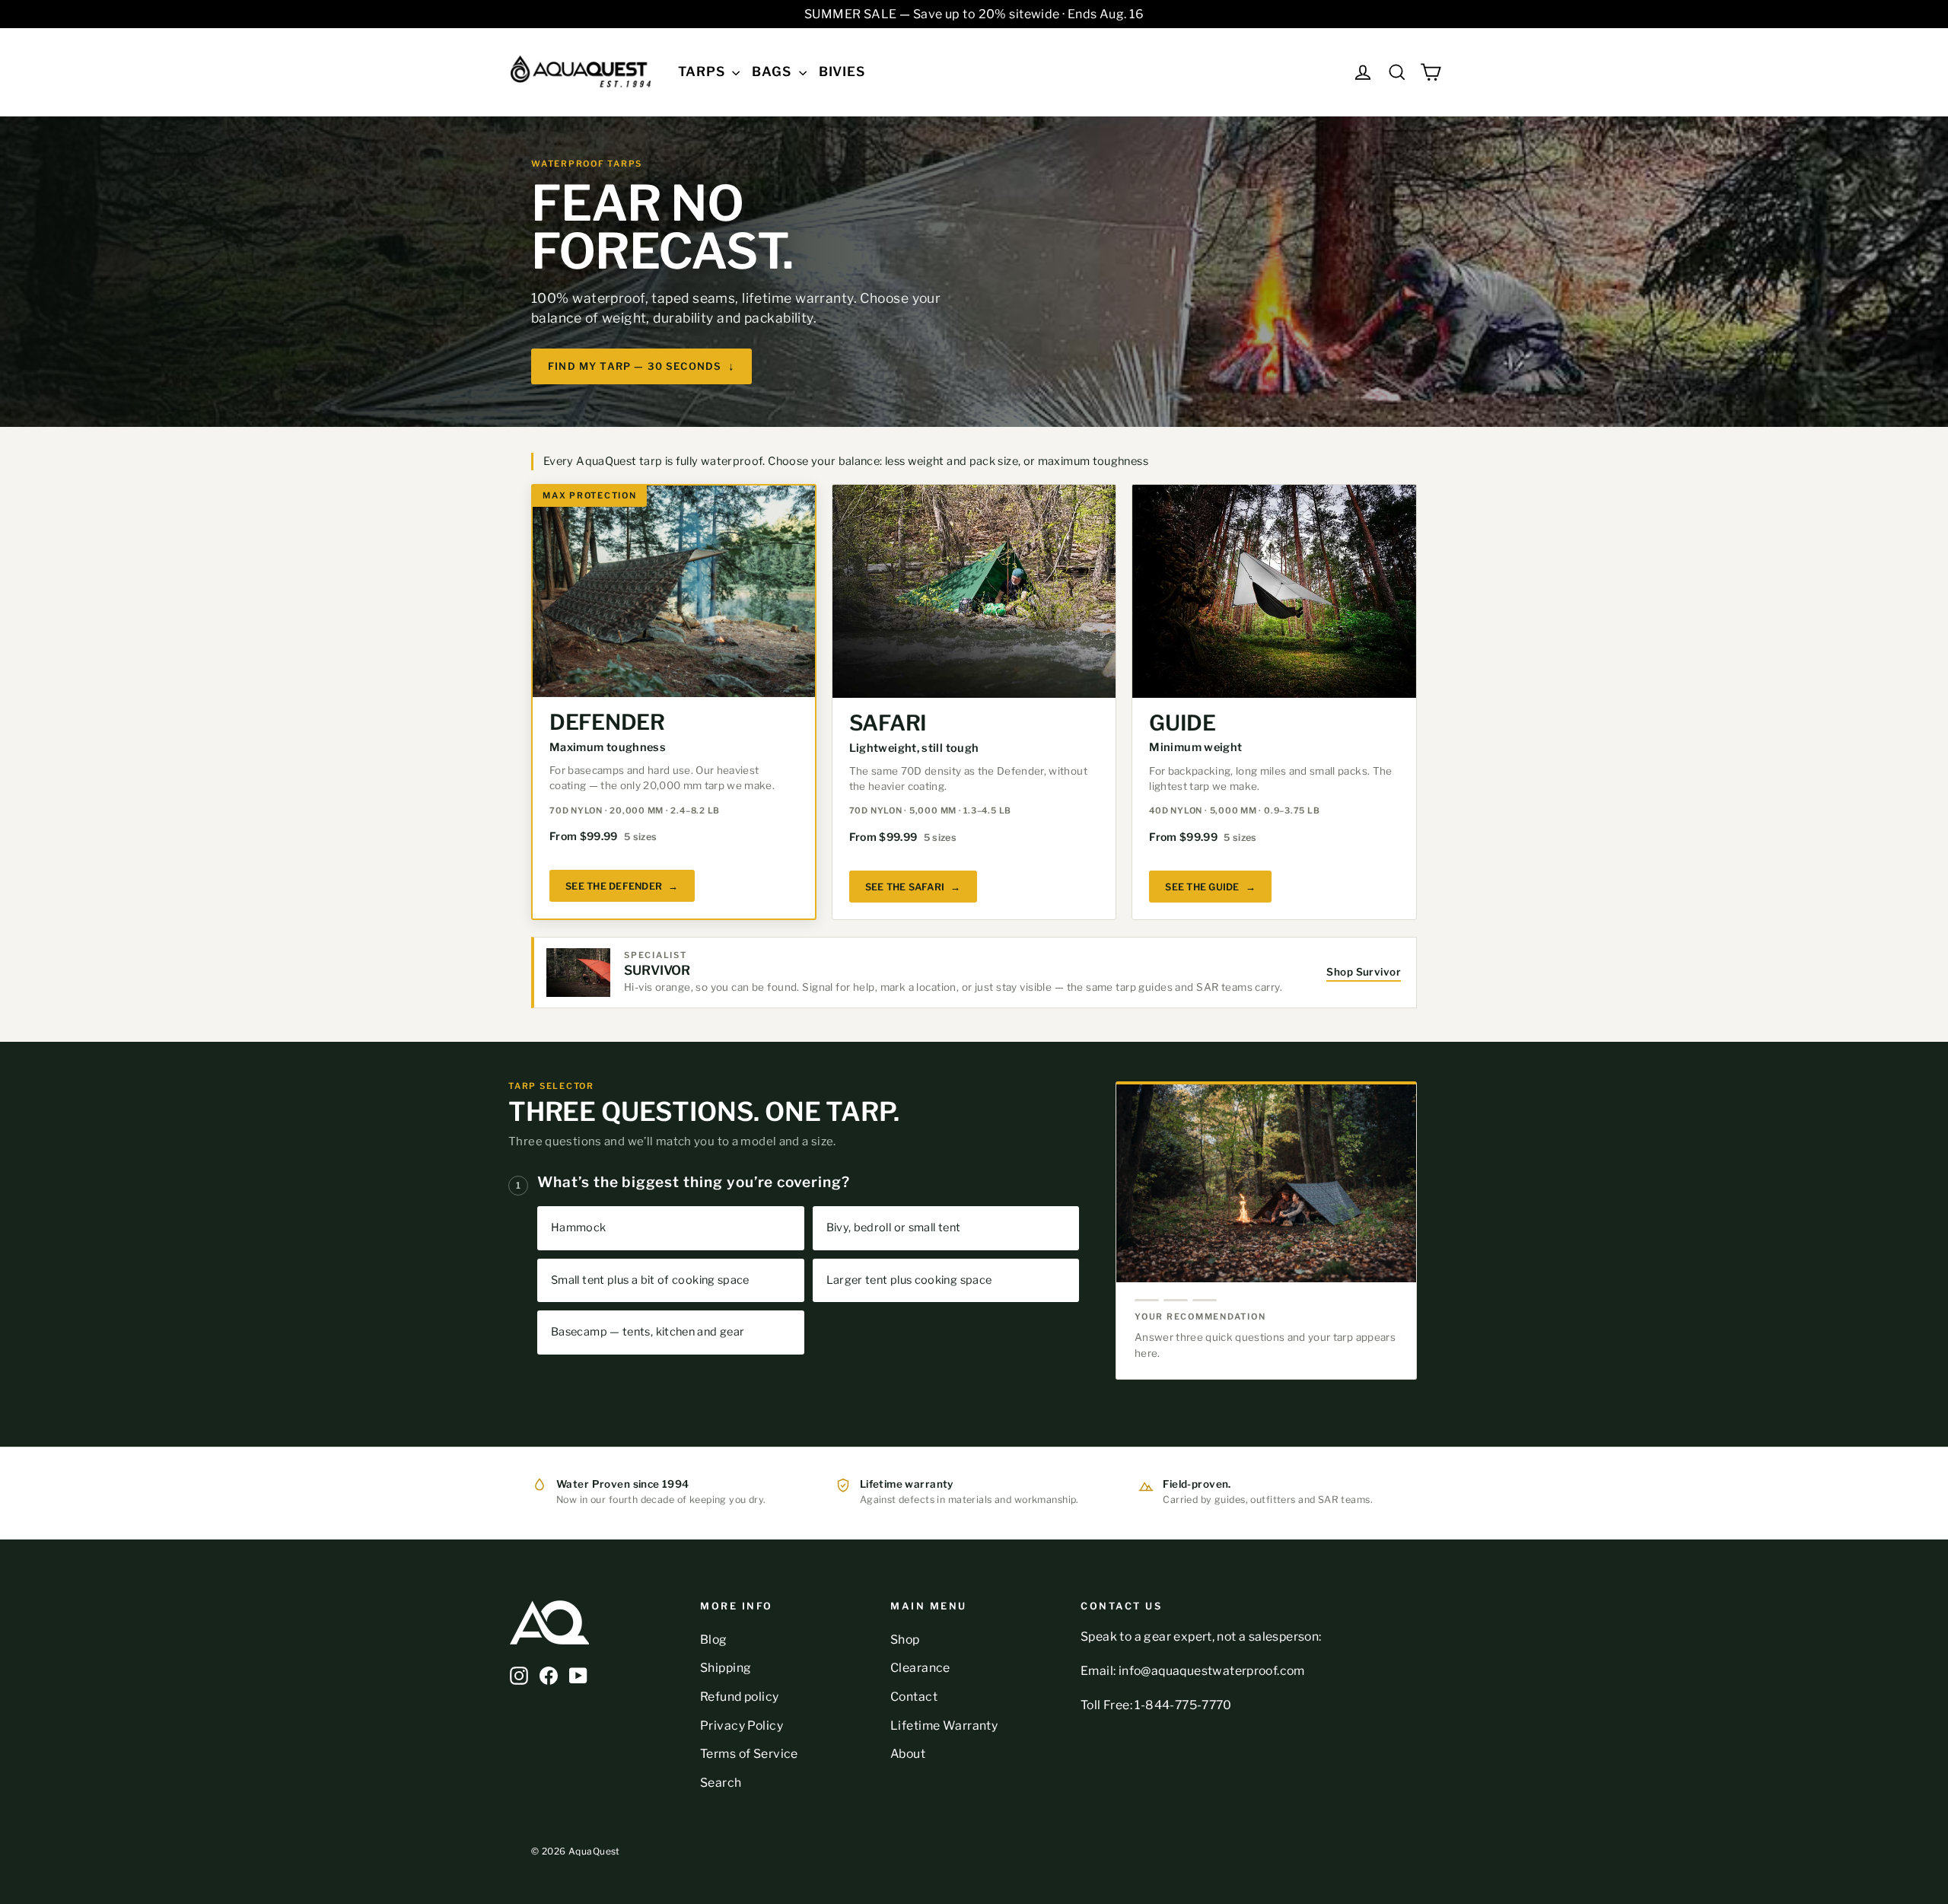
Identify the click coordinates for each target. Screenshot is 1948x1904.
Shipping (726, 1668)
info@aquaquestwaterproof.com (1212, 1671)
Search (721, 1783)
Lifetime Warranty (944, 1726)
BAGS (773, 72)
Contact (914, 1697)
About (908, 1754)
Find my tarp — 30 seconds (641, 366)
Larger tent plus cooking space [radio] (909, 1280)
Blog (714, 1640)
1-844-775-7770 (1183, 1705)
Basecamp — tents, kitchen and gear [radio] (648, 1332)
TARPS (703, 72)
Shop (905, 1640)
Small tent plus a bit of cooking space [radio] (650, 1280)
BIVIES (842, 72)
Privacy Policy (742, 1726)
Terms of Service (749, 1754)
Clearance (920, 1668)
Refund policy (740, 1697)
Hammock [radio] (579, 1227)
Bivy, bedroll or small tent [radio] (894, 1227)
